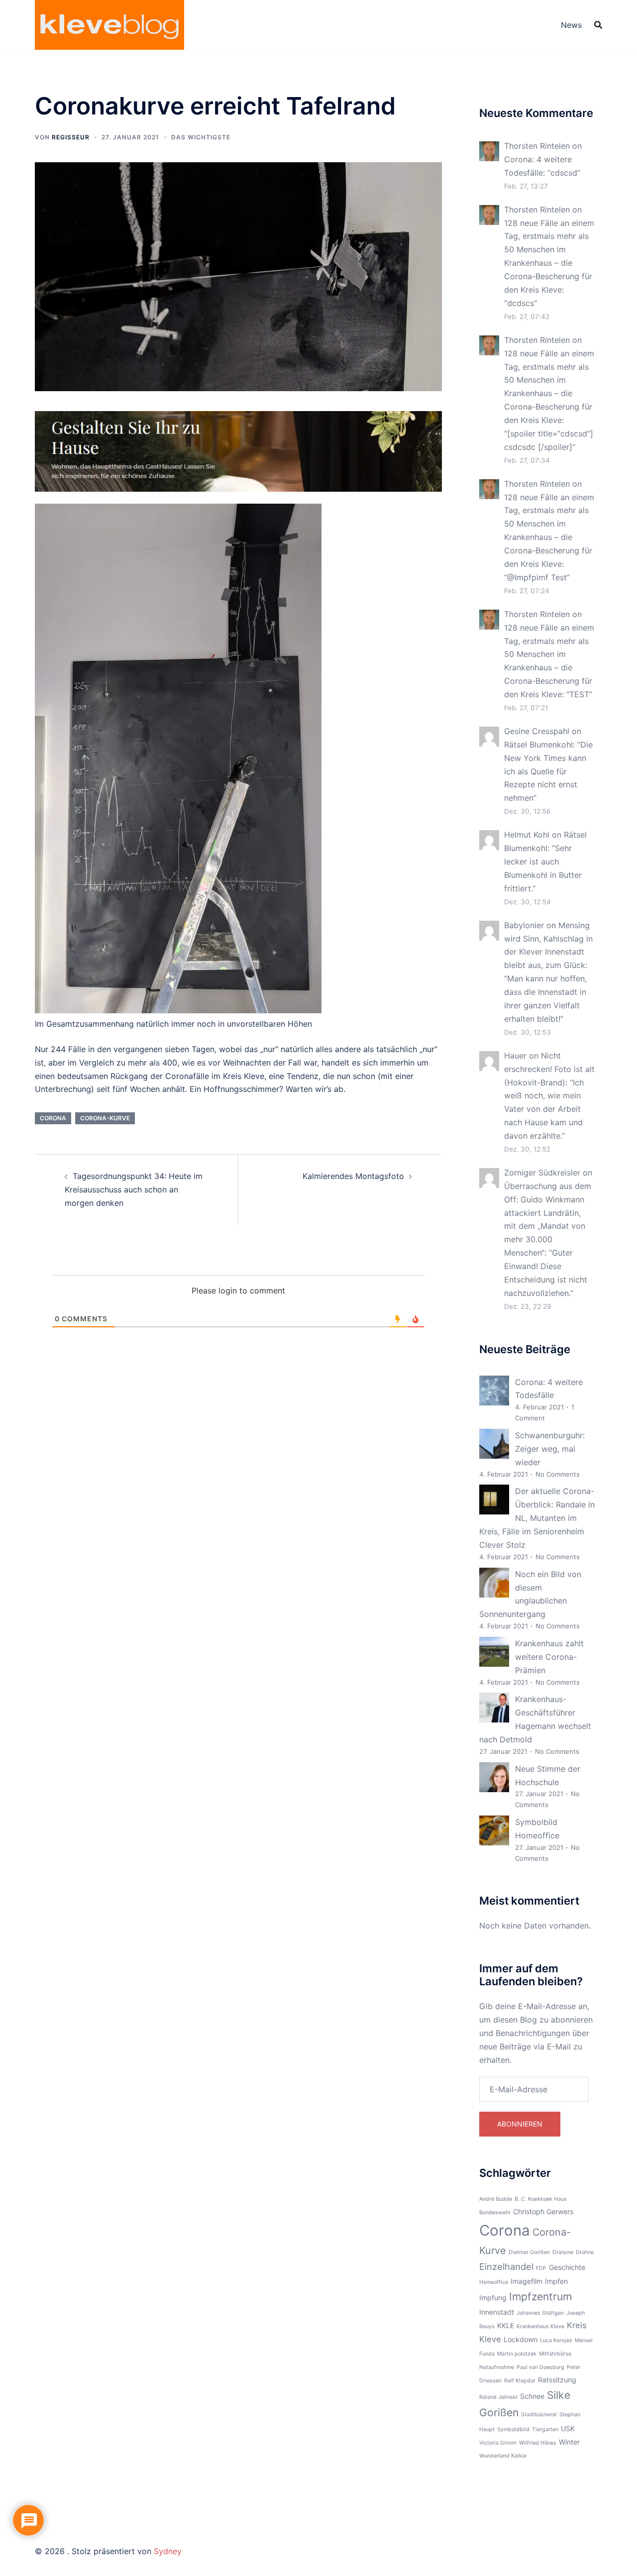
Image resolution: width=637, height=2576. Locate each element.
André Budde (496, 2199)
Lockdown (521, 2339)
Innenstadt (497, 2312)
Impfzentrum (540, 2297)
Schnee (532, 2396)
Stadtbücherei (539, 2415)
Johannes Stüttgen (540, 2313)
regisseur (71, 137)
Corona (53, 1118)
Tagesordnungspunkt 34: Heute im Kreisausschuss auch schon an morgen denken (134, 1189)
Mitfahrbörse (555, 2354)
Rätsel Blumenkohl (538, 745)
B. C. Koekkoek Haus (541, 2199)
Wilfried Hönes (538, 2443)
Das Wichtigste (201, 137)
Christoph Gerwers (543, 2211)
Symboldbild (513, 2429)
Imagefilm (527, 2281)
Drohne (585, 2252)
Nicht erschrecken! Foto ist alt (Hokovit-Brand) (549, 1069)
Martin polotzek (517, 2354)
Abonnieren (520, 2124)
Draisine (563, 2252)
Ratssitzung (557, 2380)
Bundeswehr (495, 2212)
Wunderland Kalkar (503, 2456)
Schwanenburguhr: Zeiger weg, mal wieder (550, 1449)
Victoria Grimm (498, 2443)
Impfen (556, 2281)
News (571, 25)
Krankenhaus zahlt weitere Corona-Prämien (549, 1657)
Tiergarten (545, 2429)
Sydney (168, 2551)
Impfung (493, 2298)
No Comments (558, 1474)
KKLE (506, 2325)
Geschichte (567, 2267)
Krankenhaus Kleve (540, 2326)
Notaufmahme (497, 2367)
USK (568, 2428)
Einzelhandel (506, 2266)
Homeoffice (494, 2282)
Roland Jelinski (498, 2397)
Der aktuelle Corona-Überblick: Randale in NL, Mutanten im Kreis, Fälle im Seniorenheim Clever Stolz (537, 1518)
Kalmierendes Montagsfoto (353, 1176)
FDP (541, 2268)
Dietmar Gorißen (529, 2252)
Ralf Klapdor (520, 2381)
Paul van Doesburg (540, 2367)
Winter (569, 2442)
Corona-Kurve (105, 1118)
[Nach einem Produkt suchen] (598, 25)
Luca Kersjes (556, 2340)
